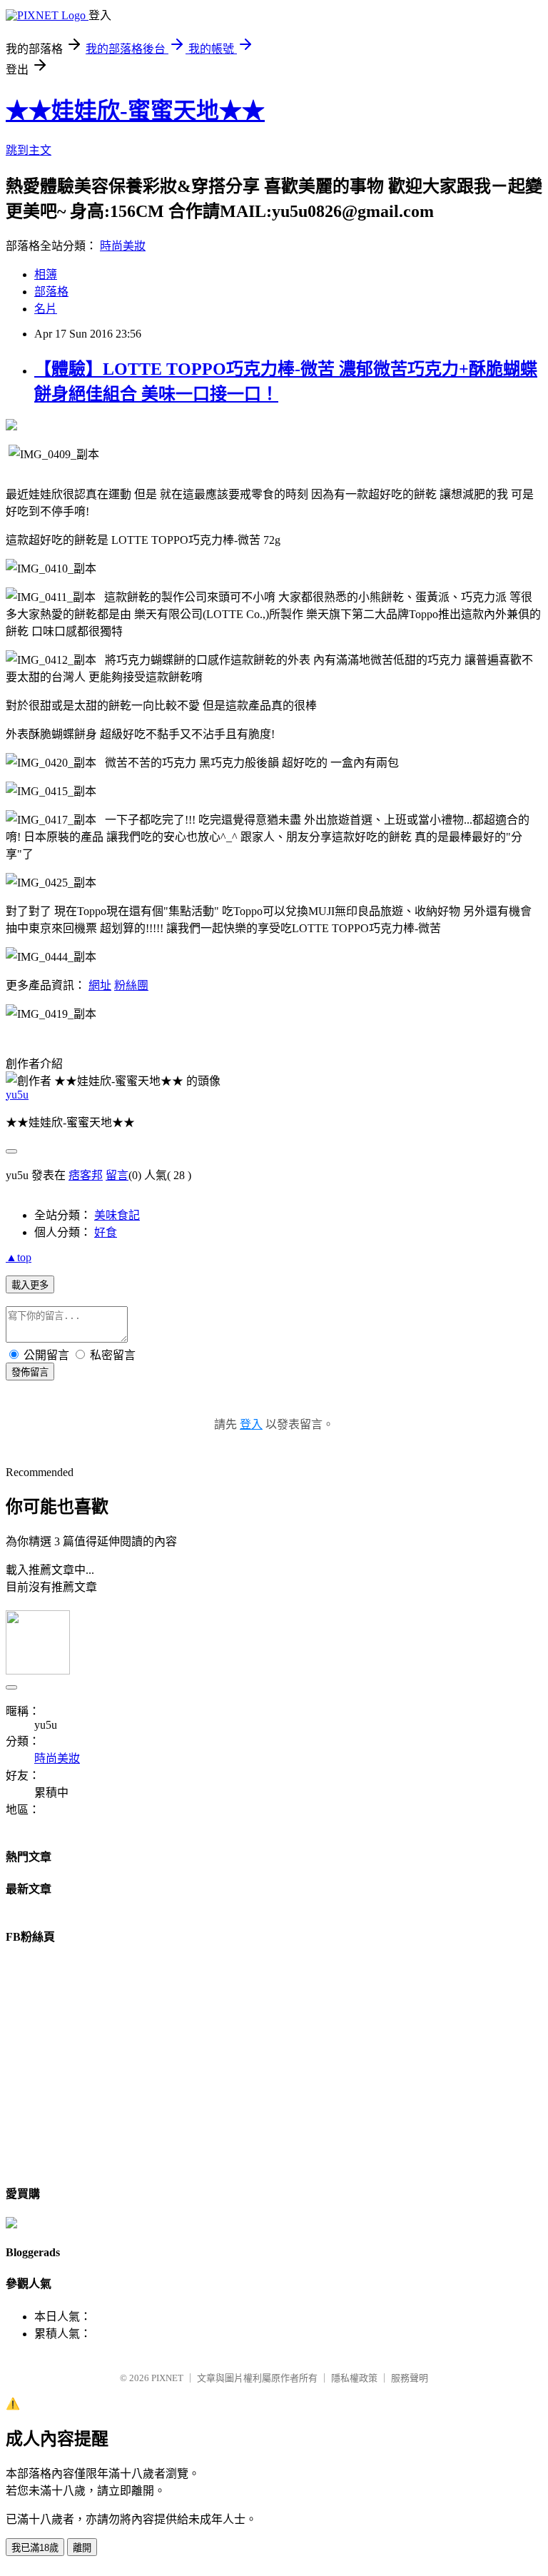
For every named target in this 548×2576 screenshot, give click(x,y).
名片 (46, 309)
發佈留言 (30, 1372)
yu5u (17, 1095)
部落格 (51, 292)
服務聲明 (410, 2378)
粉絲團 (131, 985)
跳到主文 (29, 150)
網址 (100, 985)
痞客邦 (86, 1175)
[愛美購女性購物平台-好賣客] (11, 2224)
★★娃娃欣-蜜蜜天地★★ (135, 111)
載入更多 (30, 1285)
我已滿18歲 (35, 2548)
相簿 (46, 274)
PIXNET (167, 2378)
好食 (106, 1232)
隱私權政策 (354, 2378)
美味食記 (117, 1215)
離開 (82, 2548)
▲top (19, 1257)
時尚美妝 (123, 246)
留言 (117, 1175)
